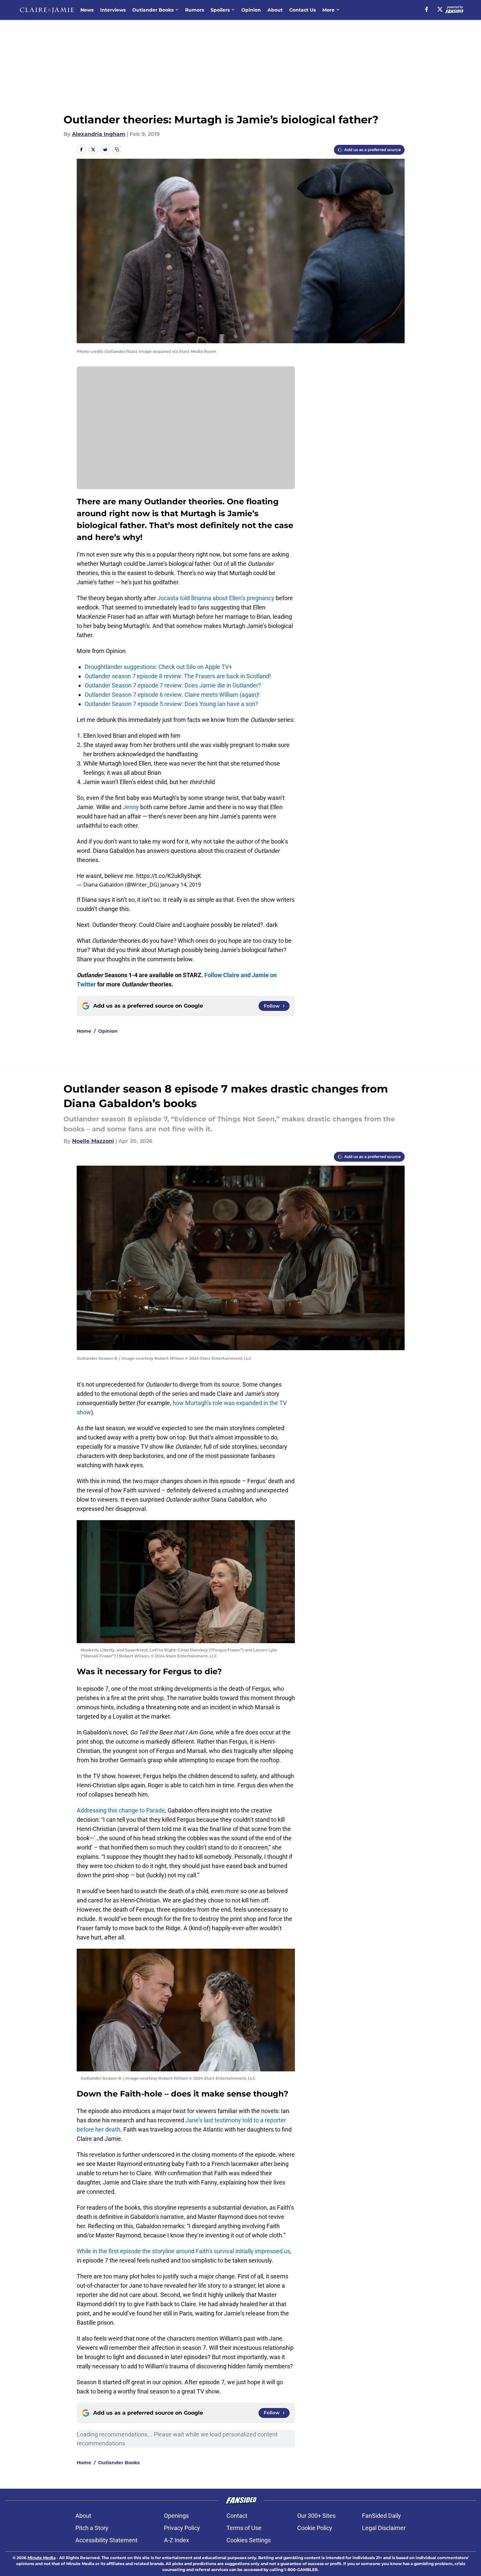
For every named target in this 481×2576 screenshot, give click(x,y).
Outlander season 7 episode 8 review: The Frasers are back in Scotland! (178, 676)
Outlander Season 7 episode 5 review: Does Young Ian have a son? (171, 704)
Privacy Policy (182, 2528)
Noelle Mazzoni (93, 1141)
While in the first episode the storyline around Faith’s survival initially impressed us (183, 2251)
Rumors (195, 10)
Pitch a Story (92, 2528)
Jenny (131, 807)
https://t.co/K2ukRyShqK (169, 876)
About (275, 10)
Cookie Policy (315, 2528)
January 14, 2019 (181, 885)
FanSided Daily (381, 2516)
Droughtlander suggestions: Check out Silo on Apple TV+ (158, 667)
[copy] (117, 149)
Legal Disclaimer (384, 2528)
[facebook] (427, 9)
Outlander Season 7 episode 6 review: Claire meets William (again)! (172, 695)
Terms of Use (244, 2528)
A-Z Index (177, 2540)
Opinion (251, 10)
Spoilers (220, 10)
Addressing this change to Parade (121, 1810)
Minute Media (41, 2558)
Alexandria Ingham (99, 134)
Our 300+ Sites (316, 2516)
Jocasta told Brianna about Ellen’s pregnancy (215, 598)
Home (84, 1031)
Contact (237, 2516)
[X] (440, 9)
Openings (176, 2516)
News (87, 10)
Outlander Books (153, 10)
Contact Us (302, 10)
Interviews (113, 10)
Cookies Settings (249, 2540)
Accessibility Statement (106, 2540)
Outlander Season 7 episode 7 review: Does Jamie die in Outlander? (173, 685)
